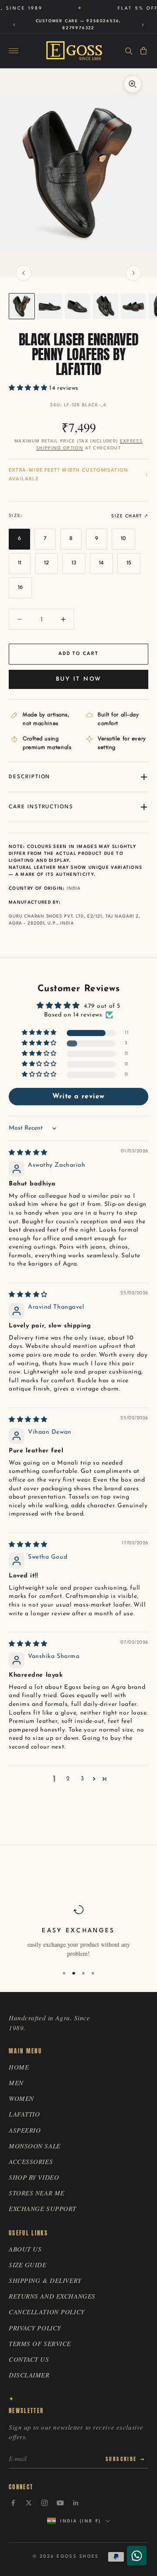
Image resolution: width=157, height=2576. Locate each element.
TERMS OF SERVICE (40, 2343)
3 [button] (82, 1779)
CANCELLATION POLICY (47, 2312)
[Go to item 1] (22, 306)
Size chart (126, 516)
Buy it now (78, 679)
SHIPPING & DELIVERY (45, 2280)
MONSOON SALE (35, 2146)
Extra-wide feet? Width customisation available (68, 475)
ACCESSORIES (31, 2161)
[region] (78, 1931)
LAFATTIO (24, 2114)
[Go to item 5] (133, 306)
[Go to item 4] (106, 306)
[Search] (129, 51)
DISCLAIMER (29, 2375)
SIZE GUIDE (28, 2265)
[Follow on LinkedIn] (76, 2503)
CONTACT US (29, 2359)
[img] (28, 1153)
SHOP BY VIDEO (34, 2177)
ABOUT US (25, 2249)
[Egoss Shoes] (74, 51)
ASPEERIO (25, 2130)
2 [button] (68, 1779)
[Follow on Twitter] (29, 2503)
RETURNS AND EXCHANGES (52, 2296)
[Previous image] (24, 273)
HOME (19, 2067)
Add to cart (78, 654)
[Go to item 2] (50, 306)
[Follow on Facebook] (13, 2503)
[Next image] (133, 273)
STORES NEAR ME (37, 2193)
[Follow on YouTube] (60, 2503)
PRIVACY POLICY (35, 2328)
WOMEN (21, 2098)
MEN (16, 2083)
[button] (29, 388)
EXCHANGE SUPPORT (43, 2208)
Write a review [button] (78, 1097)
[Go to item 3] (78, 306)
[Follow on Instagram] (44, 2503)
